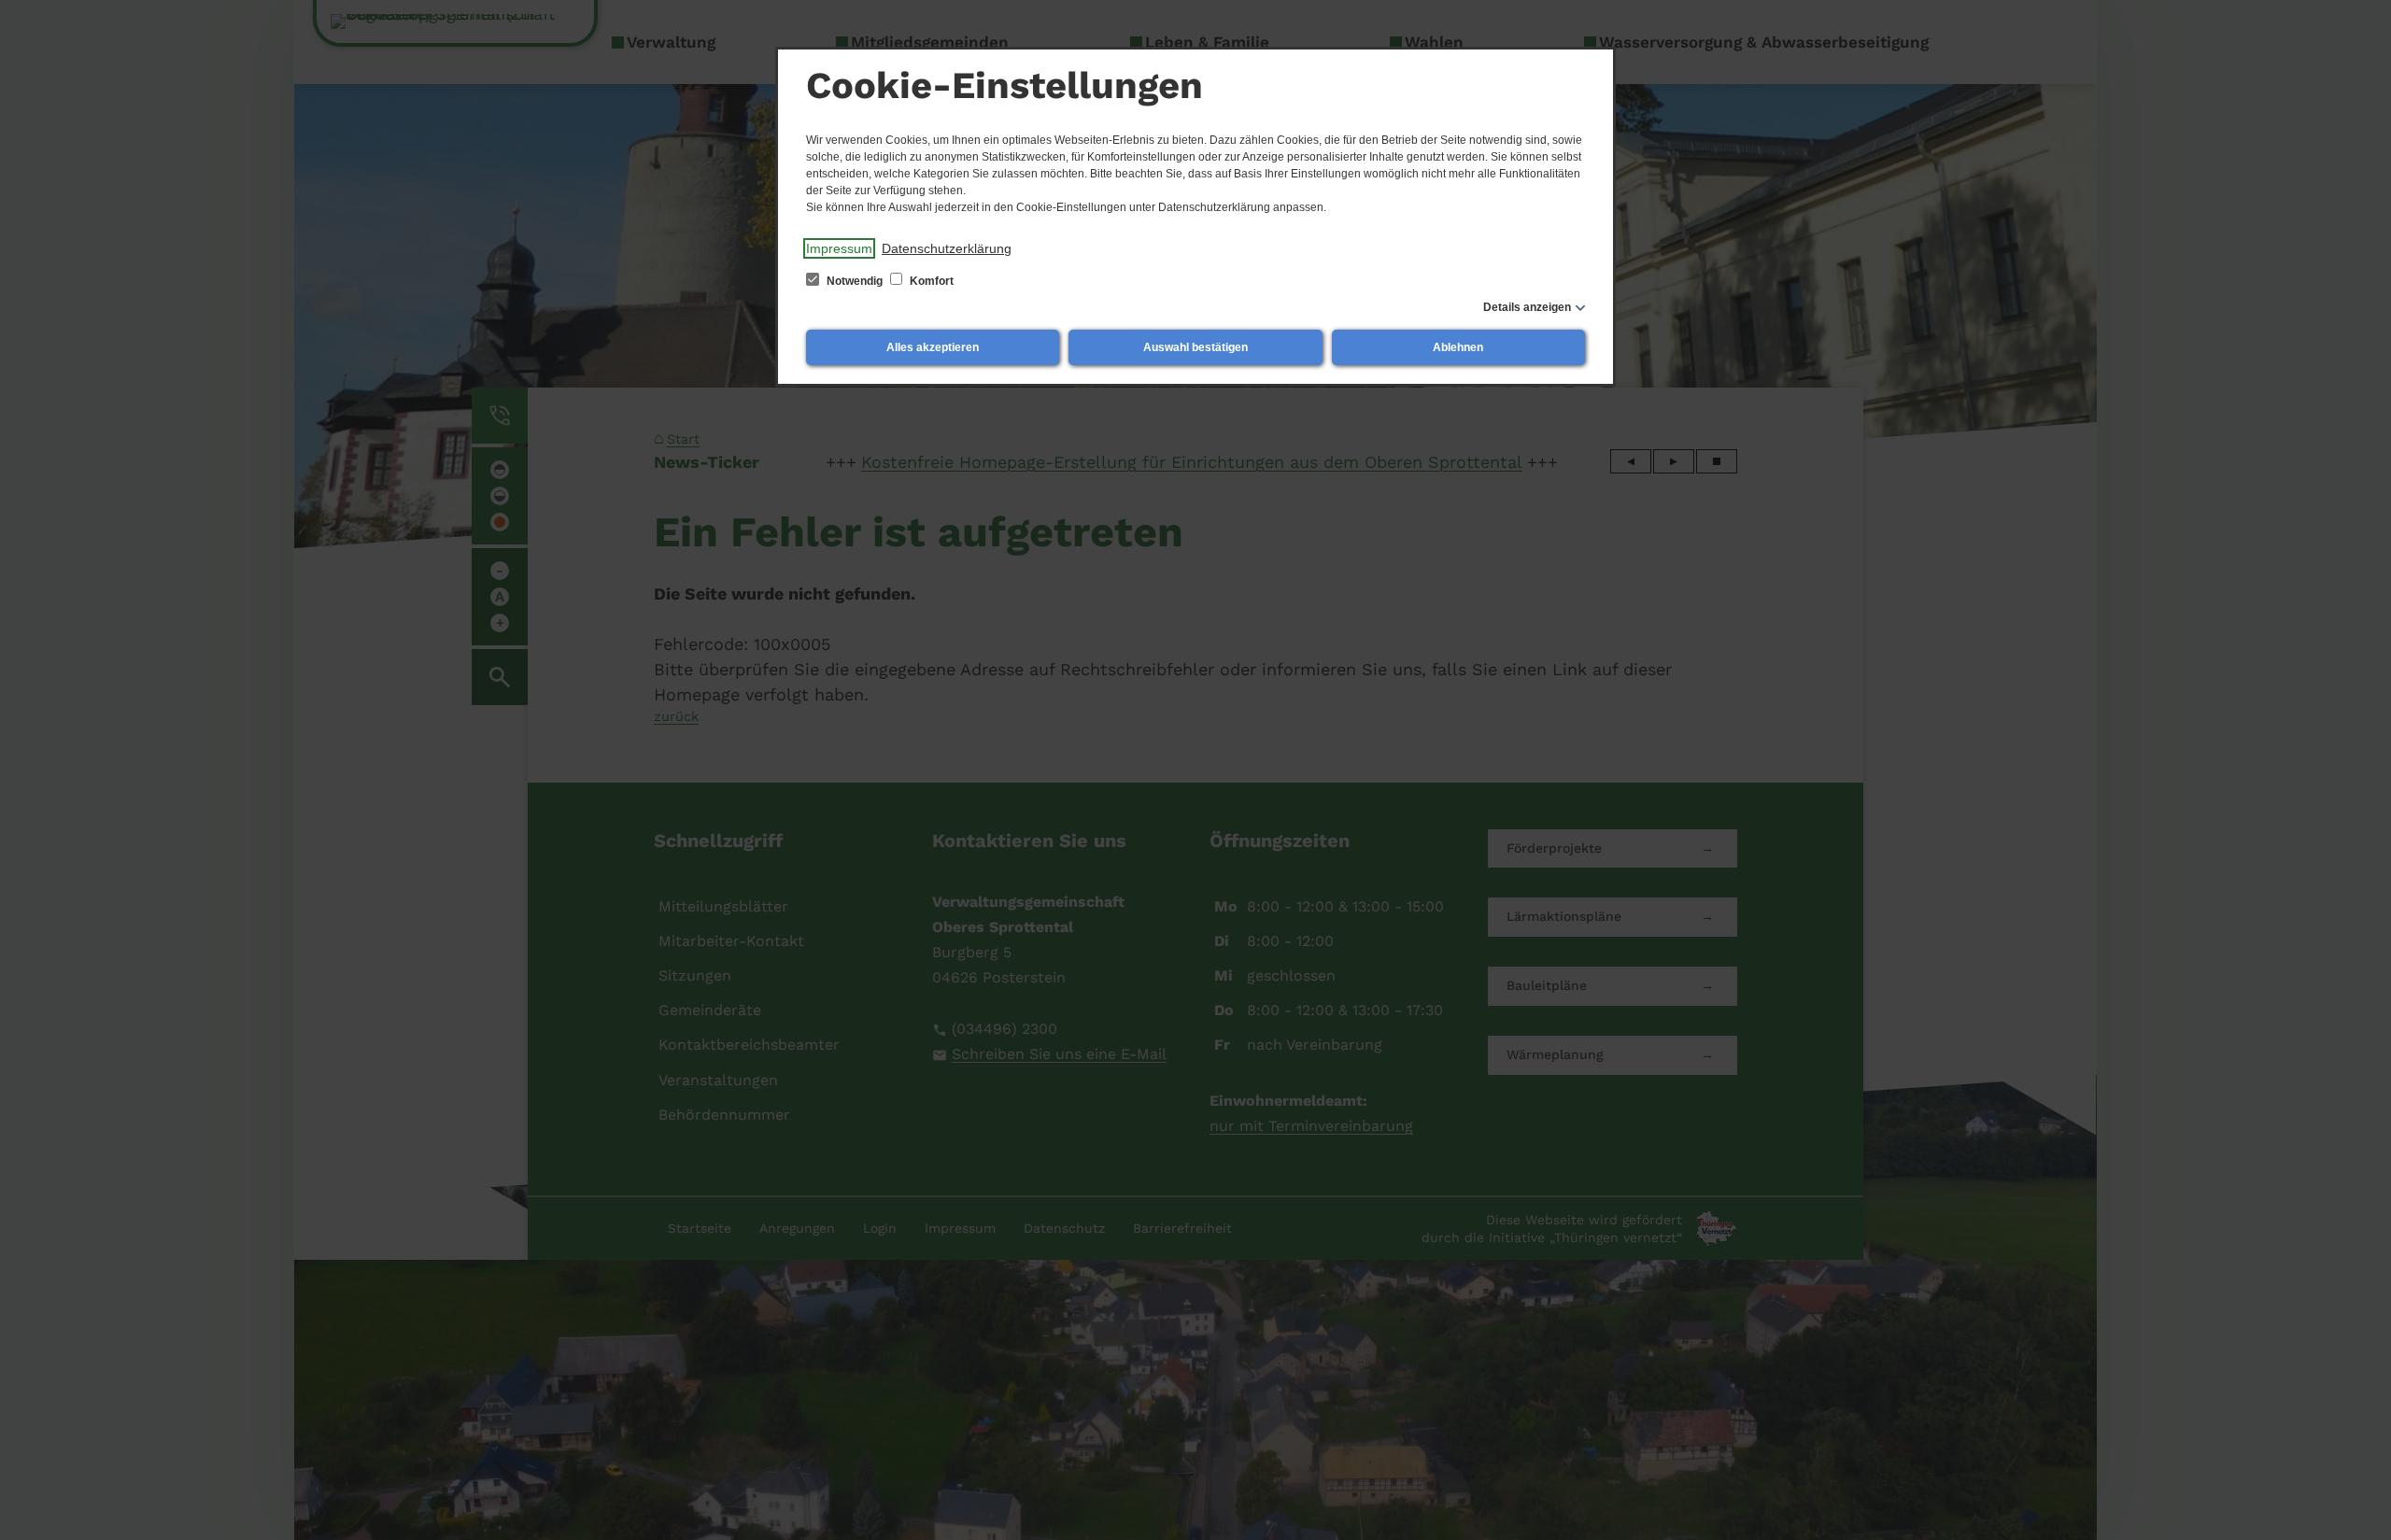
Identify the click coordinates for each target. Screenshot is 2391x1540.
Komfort (930, 281)
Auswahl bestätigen (1195, 347)
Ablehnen (1458, 347)
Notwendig (855, 281)
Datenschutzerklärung (947, 248)
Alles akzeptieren (933, 347)
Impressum (839, 248)
